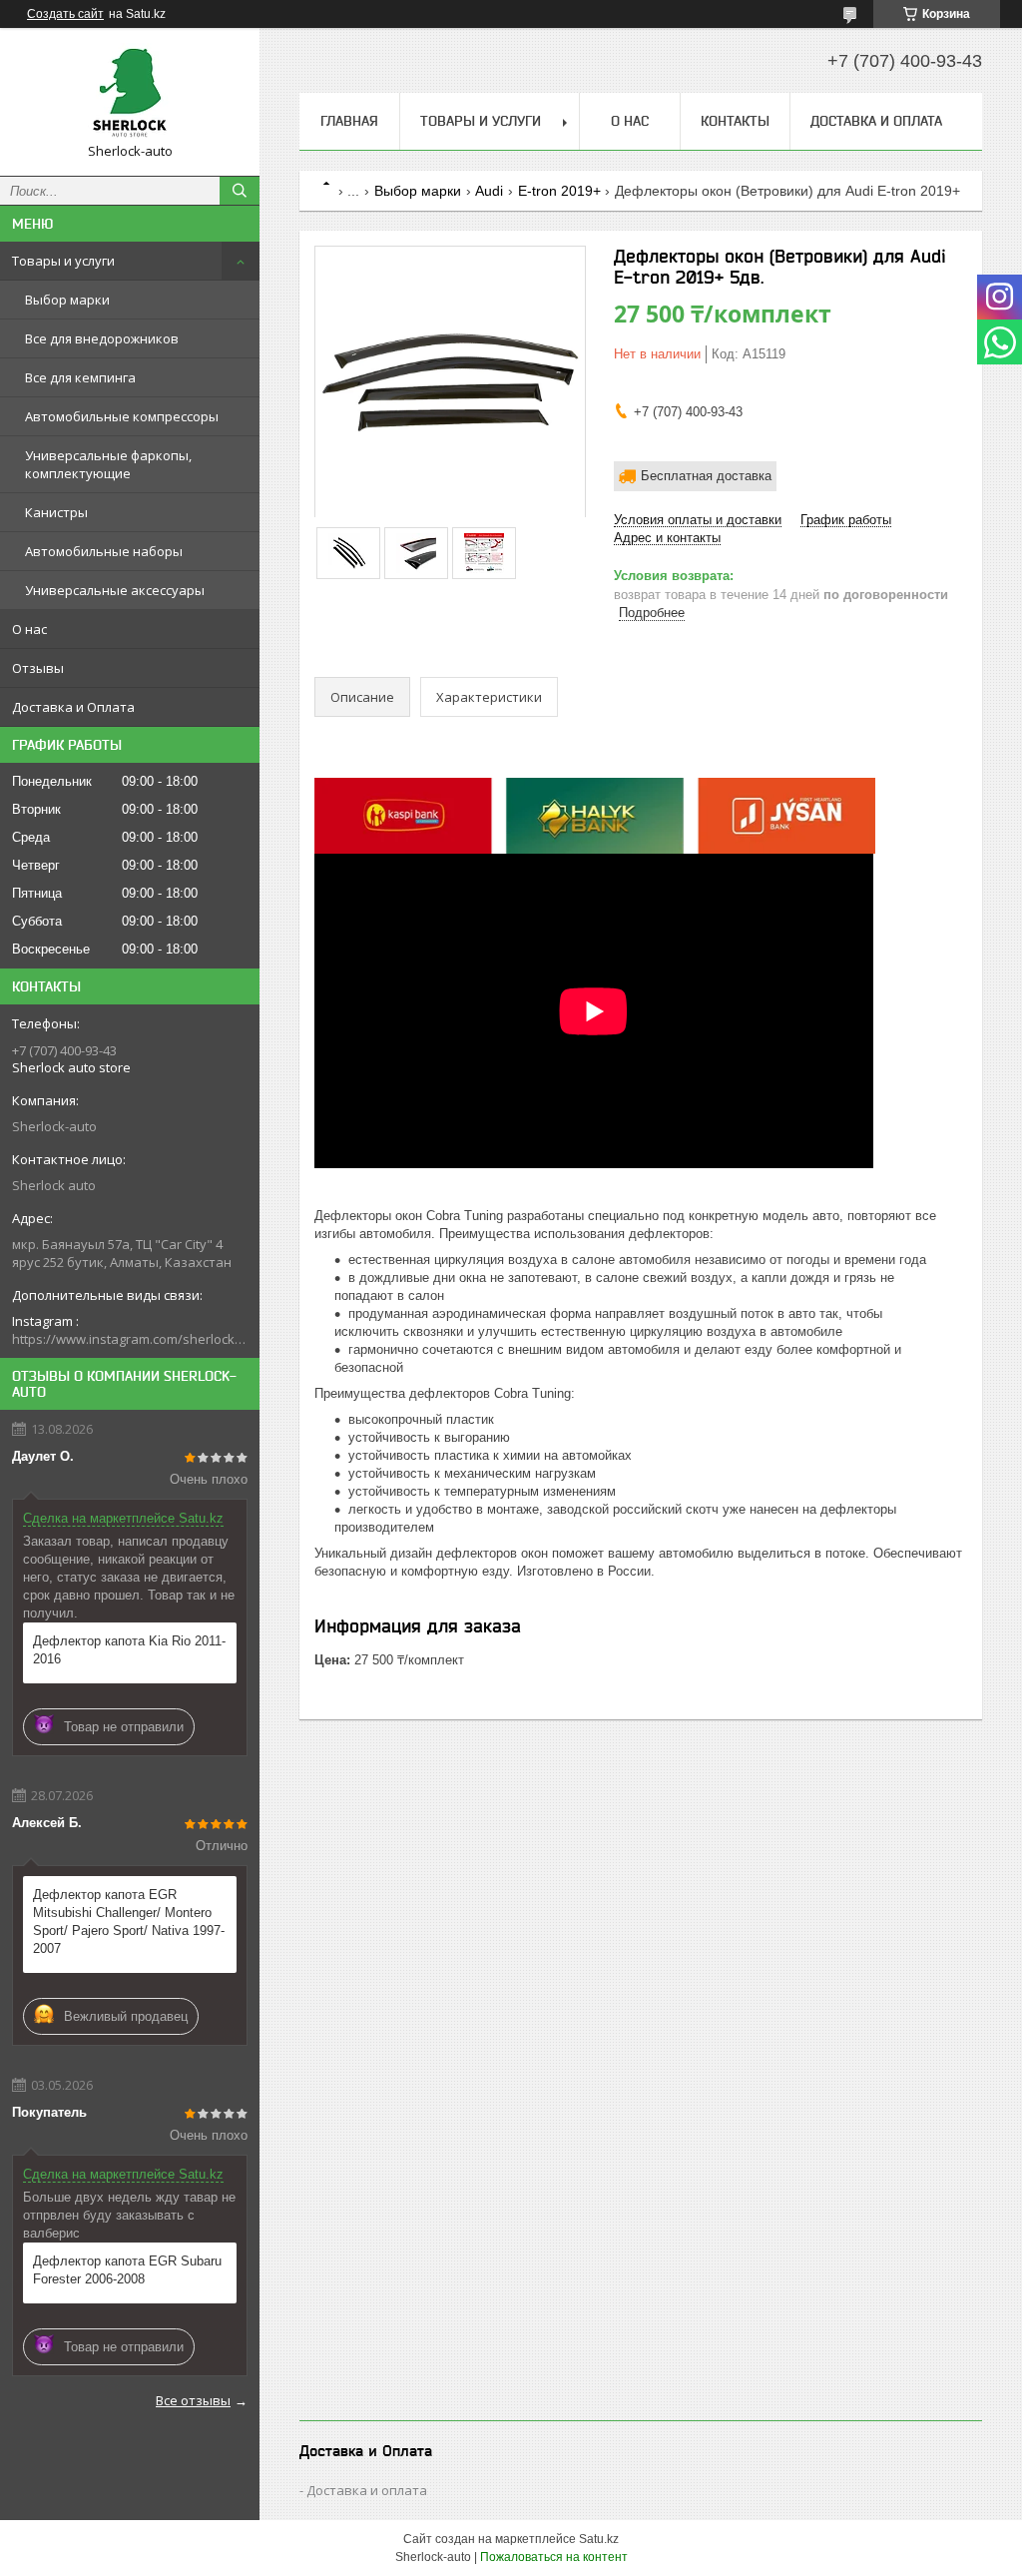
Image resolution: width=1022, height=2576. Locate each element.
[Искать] (240, 191)
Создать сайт (65, 14)
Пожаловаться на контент (554, 2557)
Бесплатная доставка (706, 476)
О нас (29, 629)
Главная (349, 121)
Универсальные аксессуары (115, 590)
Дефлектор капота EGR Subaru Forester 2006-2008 (127, 2270)
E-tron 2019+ (559, 191)
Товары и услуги (63, 261)
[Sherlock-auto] (130, 93)
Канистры (56, 512)
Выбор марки (67, 300)
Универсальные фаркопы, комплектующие (108, 464)
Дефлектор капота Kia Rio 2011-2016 (129, 1650)
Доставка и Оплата (73, 707)
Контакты (735, 121)
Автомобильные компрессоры (122, 416)
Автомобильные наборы (104, 551)
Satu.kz (599, 2539)
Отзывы (38, 668)
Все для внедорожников (102, 338)
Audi (489, 191)
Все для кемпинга (80, 377)
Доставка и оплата (367, 2490)
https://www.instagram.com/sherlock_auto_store (130, 1339)
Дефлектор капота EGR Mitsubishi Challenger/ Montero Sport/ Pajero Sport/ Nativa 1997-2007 (129, 1922)
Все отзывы (193, 2400)
